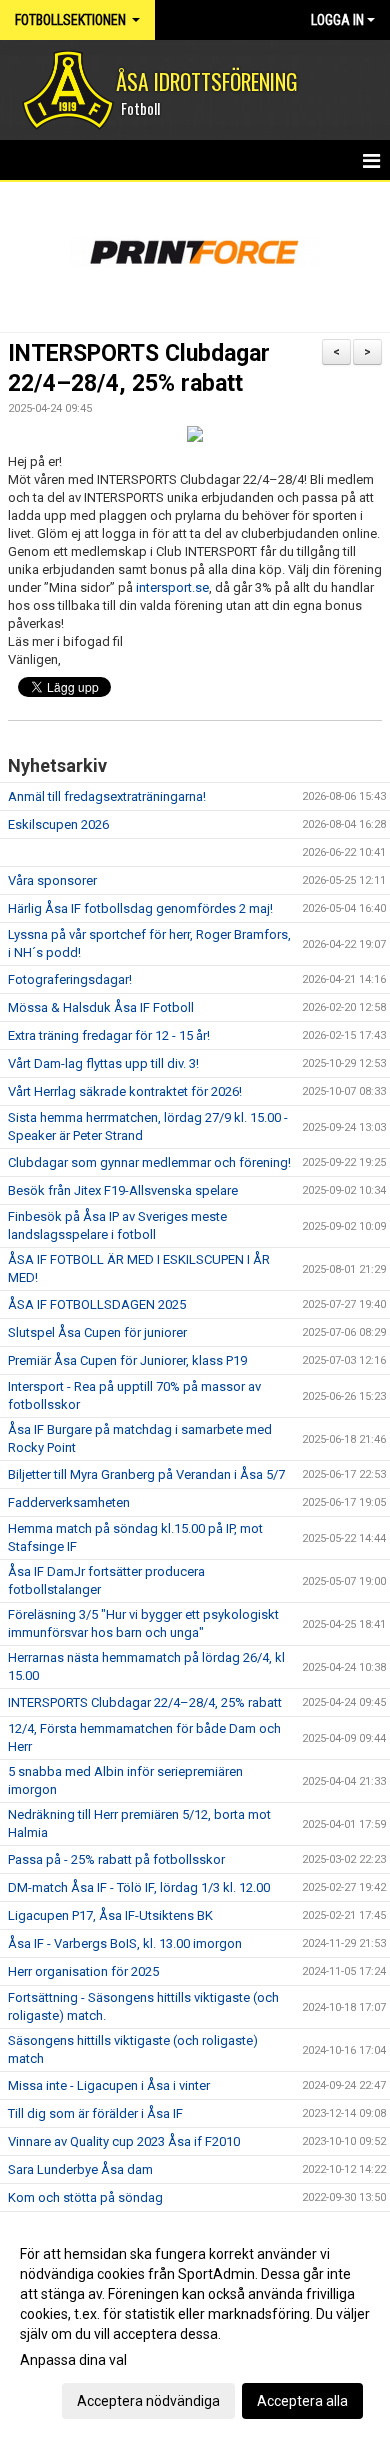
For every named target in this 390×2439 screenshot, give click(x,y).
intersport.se (172, 587)
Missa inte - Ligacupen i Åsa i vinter (109, 2085)
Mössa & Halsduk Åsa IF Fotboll (101, 1007)
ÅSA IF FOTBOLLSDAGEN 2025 (97, 1304)
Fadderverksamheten (69, 1502)
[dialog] (195, 2326)
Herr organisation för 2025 (83, 1971)
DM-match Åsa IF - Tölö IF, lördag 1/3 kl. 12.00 (139, 1887)
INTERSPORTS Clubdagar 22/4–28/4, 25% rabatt (145, 1702)
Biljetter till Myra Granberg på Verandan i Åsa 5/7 (146, 1474)
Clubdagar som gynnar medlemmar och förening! (149, 1162)
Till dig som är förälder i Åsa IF (95, 2113)
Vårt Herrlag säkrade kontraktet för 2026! (125, 1091)
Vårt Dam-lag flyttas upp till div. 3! (103, 1063)
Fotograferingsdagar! (70, 979)
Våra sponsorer (52, 880)
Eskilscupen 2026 (58, 824)
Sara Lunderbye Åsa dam (80, 2169)
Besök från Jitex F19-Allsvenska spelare (123, 1190)
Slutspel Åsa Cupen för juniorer (97, 1332)
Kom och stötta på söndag (85, 2197)
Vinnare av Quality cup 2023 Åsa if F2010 (124, 2141)
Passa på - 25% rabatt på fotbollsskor (116, 1859)
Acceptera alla (302, 2401)
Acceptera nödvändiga (148, 2401)
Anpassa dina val (73, 2360)
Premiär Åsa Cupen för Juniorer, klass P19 (127, 1360)
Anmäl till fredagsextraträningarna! (107, 796)
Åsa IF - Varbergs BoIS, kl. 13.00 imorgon (125, 1943)
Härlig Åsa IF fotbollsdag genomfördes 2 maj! (140, 908)
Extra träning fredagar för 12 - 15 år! (109, 1035)
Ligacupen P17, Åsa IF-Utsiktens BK (110, 1915)
